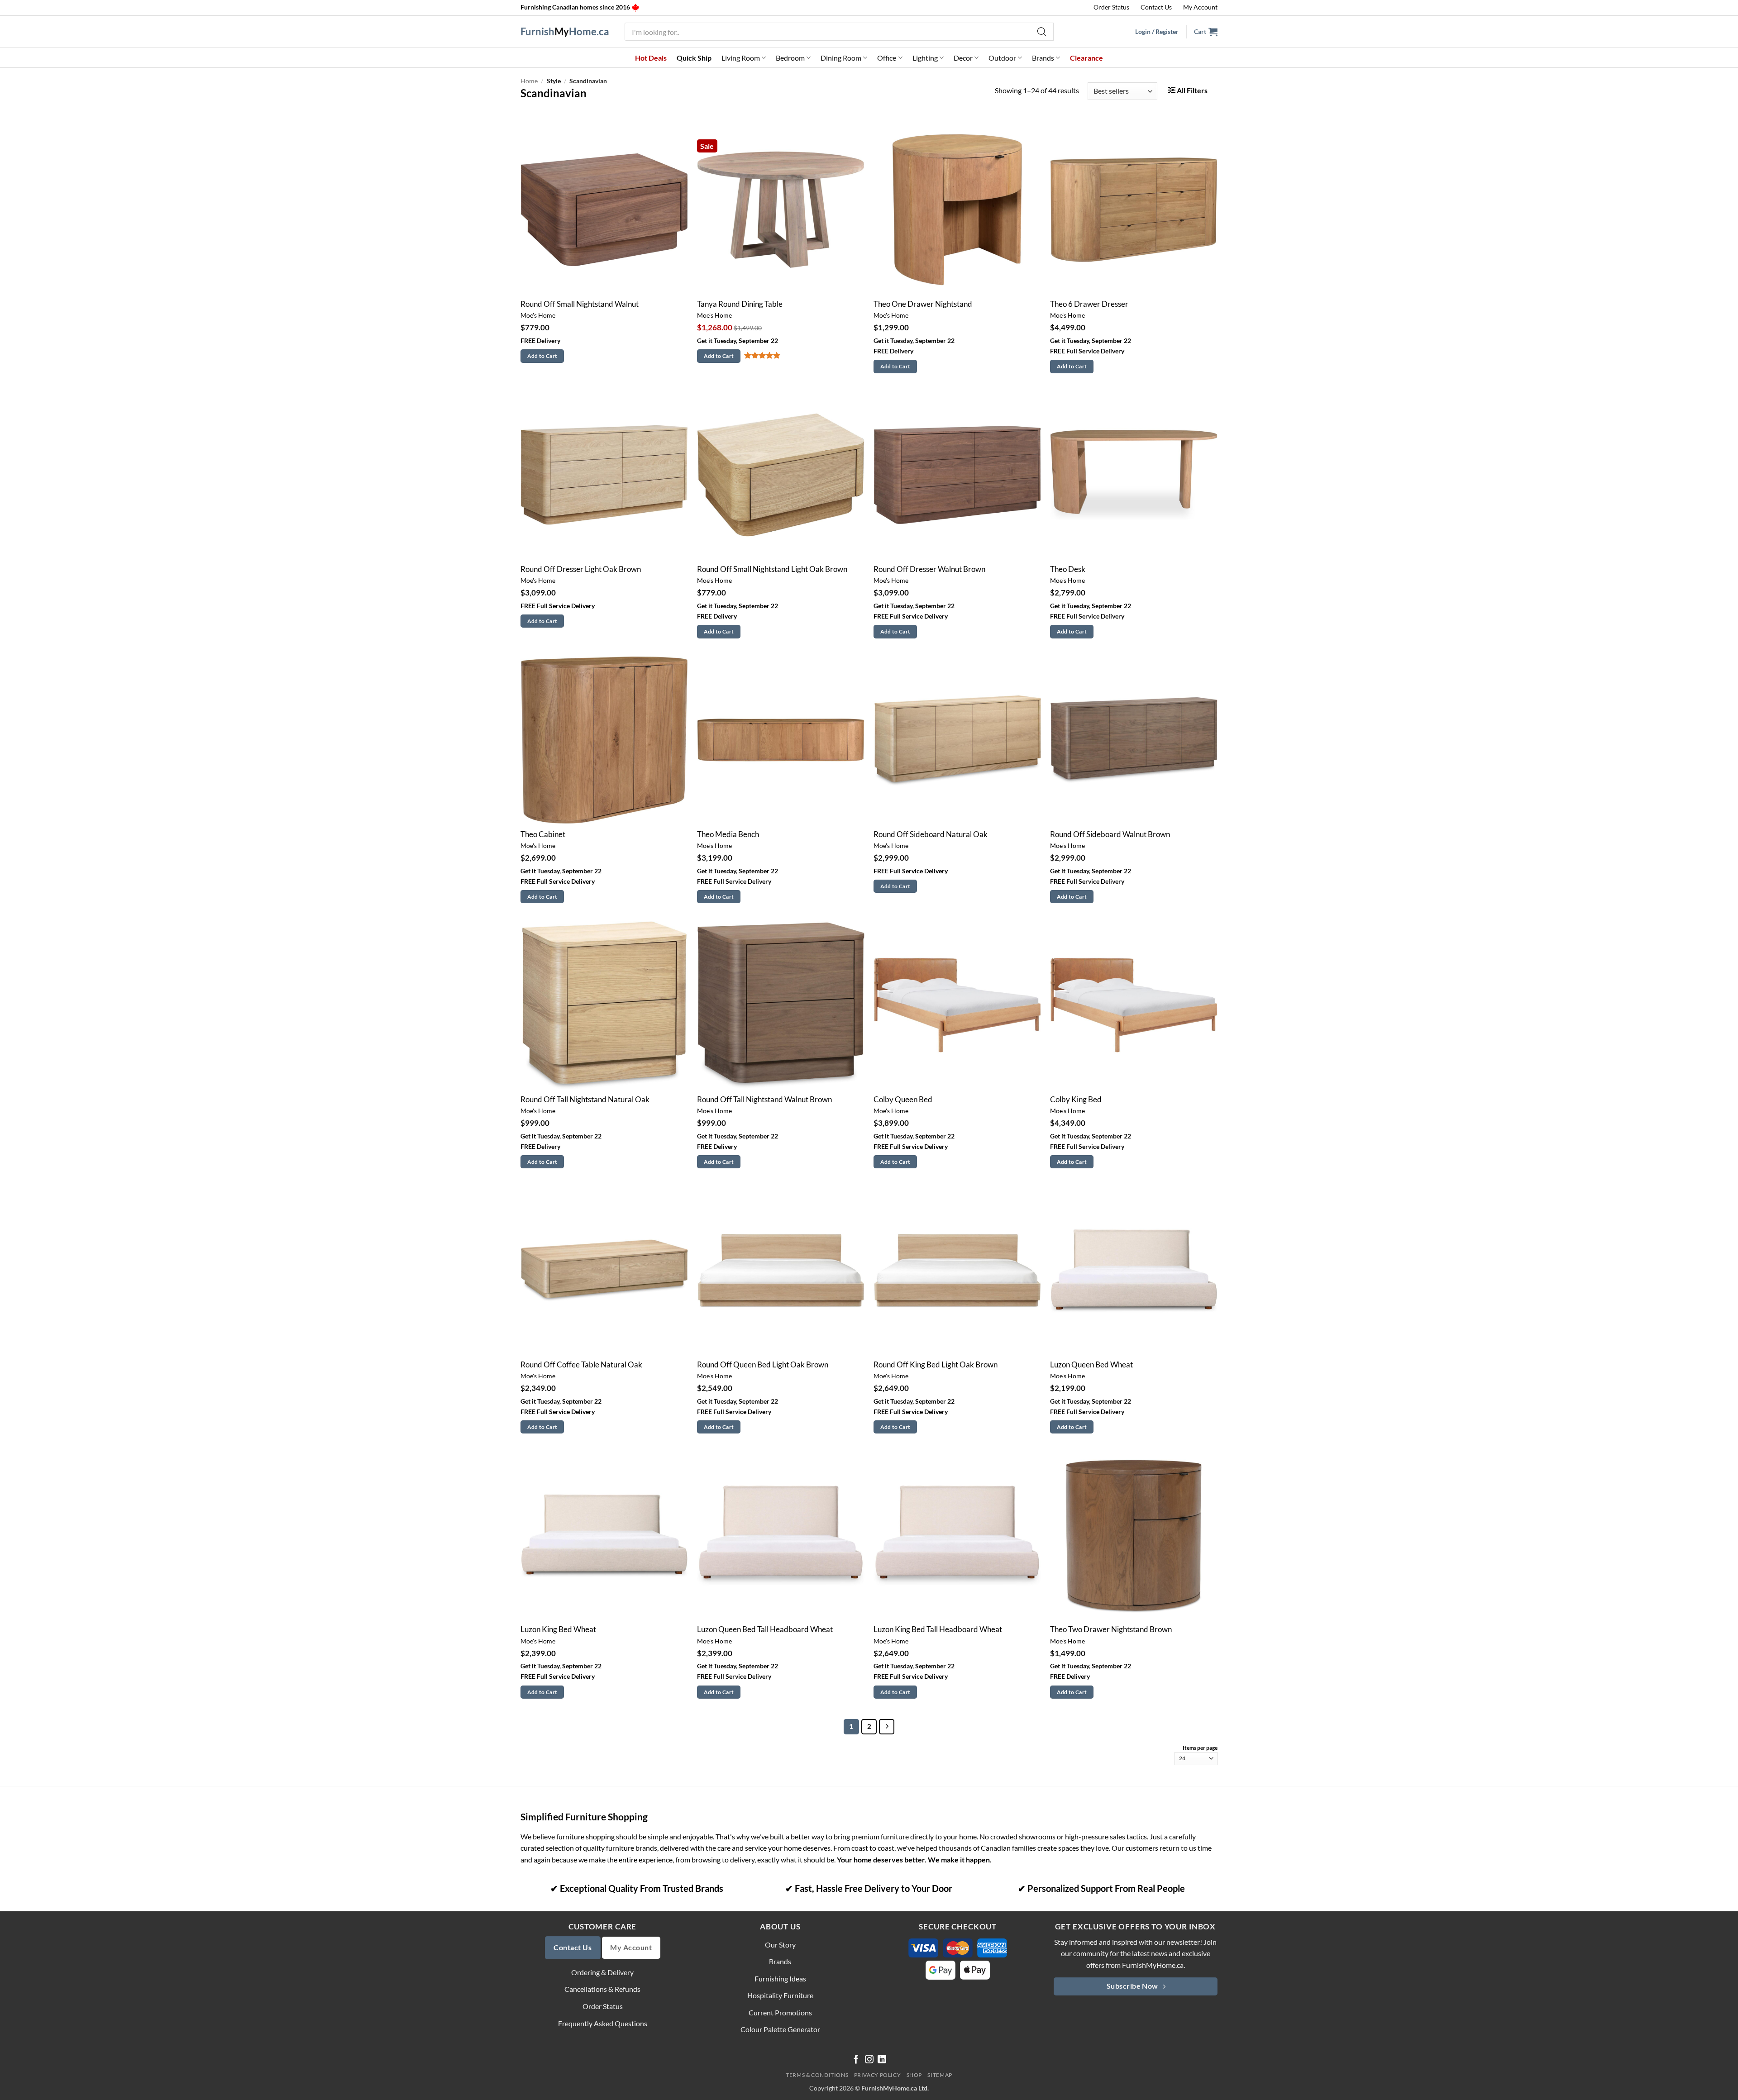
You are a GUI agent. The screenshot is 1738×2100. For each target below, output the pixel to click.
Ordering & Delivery (602, 1972)
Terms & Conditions (817, 2075)
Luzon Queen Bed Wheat (1091, 1365)
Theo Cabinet (543, 834)
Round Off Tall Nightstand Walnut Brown (764, 1100)
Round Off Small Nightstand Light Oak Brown (772, 569)
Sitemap (940, 2075)
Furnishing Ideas (780, 1979)
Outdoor (1002, 58)
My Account (1200, 7)
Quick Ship (694, 58)
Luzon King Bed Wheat (558, 1629)
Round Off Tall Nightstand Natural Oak (585, 1100)
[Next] (887, 1727)
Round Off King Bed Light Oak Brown (936, 1365)
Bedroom (790, 58)
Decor (963, 58)
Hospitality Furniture (780, 1995)
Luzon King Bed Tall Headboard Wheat (938, 1629)
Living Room (741, 58)
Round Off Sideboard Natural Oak (931, 834)
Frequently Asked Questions (603, 2023)
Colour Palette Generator (780, 2029)
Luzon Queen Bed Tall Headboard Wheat (765, 1629)
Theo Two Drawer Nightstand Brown (1111, 1629)
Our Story (780, 1945)
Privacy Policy (878, 2075)
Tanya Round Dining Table (740, 304)
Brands (1043, 58)
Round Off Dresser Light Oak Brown (581, 569)
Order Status (1111, 7)
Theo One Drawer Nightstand (923, 304)
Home (529, 81)
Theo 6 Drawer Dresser (1089, 304)
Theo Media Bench (728, 834)
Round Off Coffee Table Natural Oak (581, 1365)
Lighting (925, 58)
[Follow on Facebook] (856, 2060)
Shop (914, 2075)
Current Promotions (780, 2012)
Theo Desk (1068, 569)
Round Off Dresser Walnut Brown (929, 569)
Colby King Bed (1076, 1100)
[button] (1206, 32)
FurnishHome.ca (565, 32)
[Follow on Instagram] (869, 2060)
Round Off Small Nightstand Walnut (580, 304)
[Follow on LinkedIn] (882, 2060)
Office (887, 58)
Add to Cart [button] (542, 356)
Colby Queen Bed (903, 1100)
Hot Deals (651, 58)
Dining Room (841, 58)
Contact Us (1156, 7)
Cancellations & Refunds (602, 1989)
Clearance (1086, 58)
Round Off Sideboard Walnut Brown (1110, 834)
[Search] (1042, 32)
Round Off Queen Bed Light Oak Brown (763, 1365)
